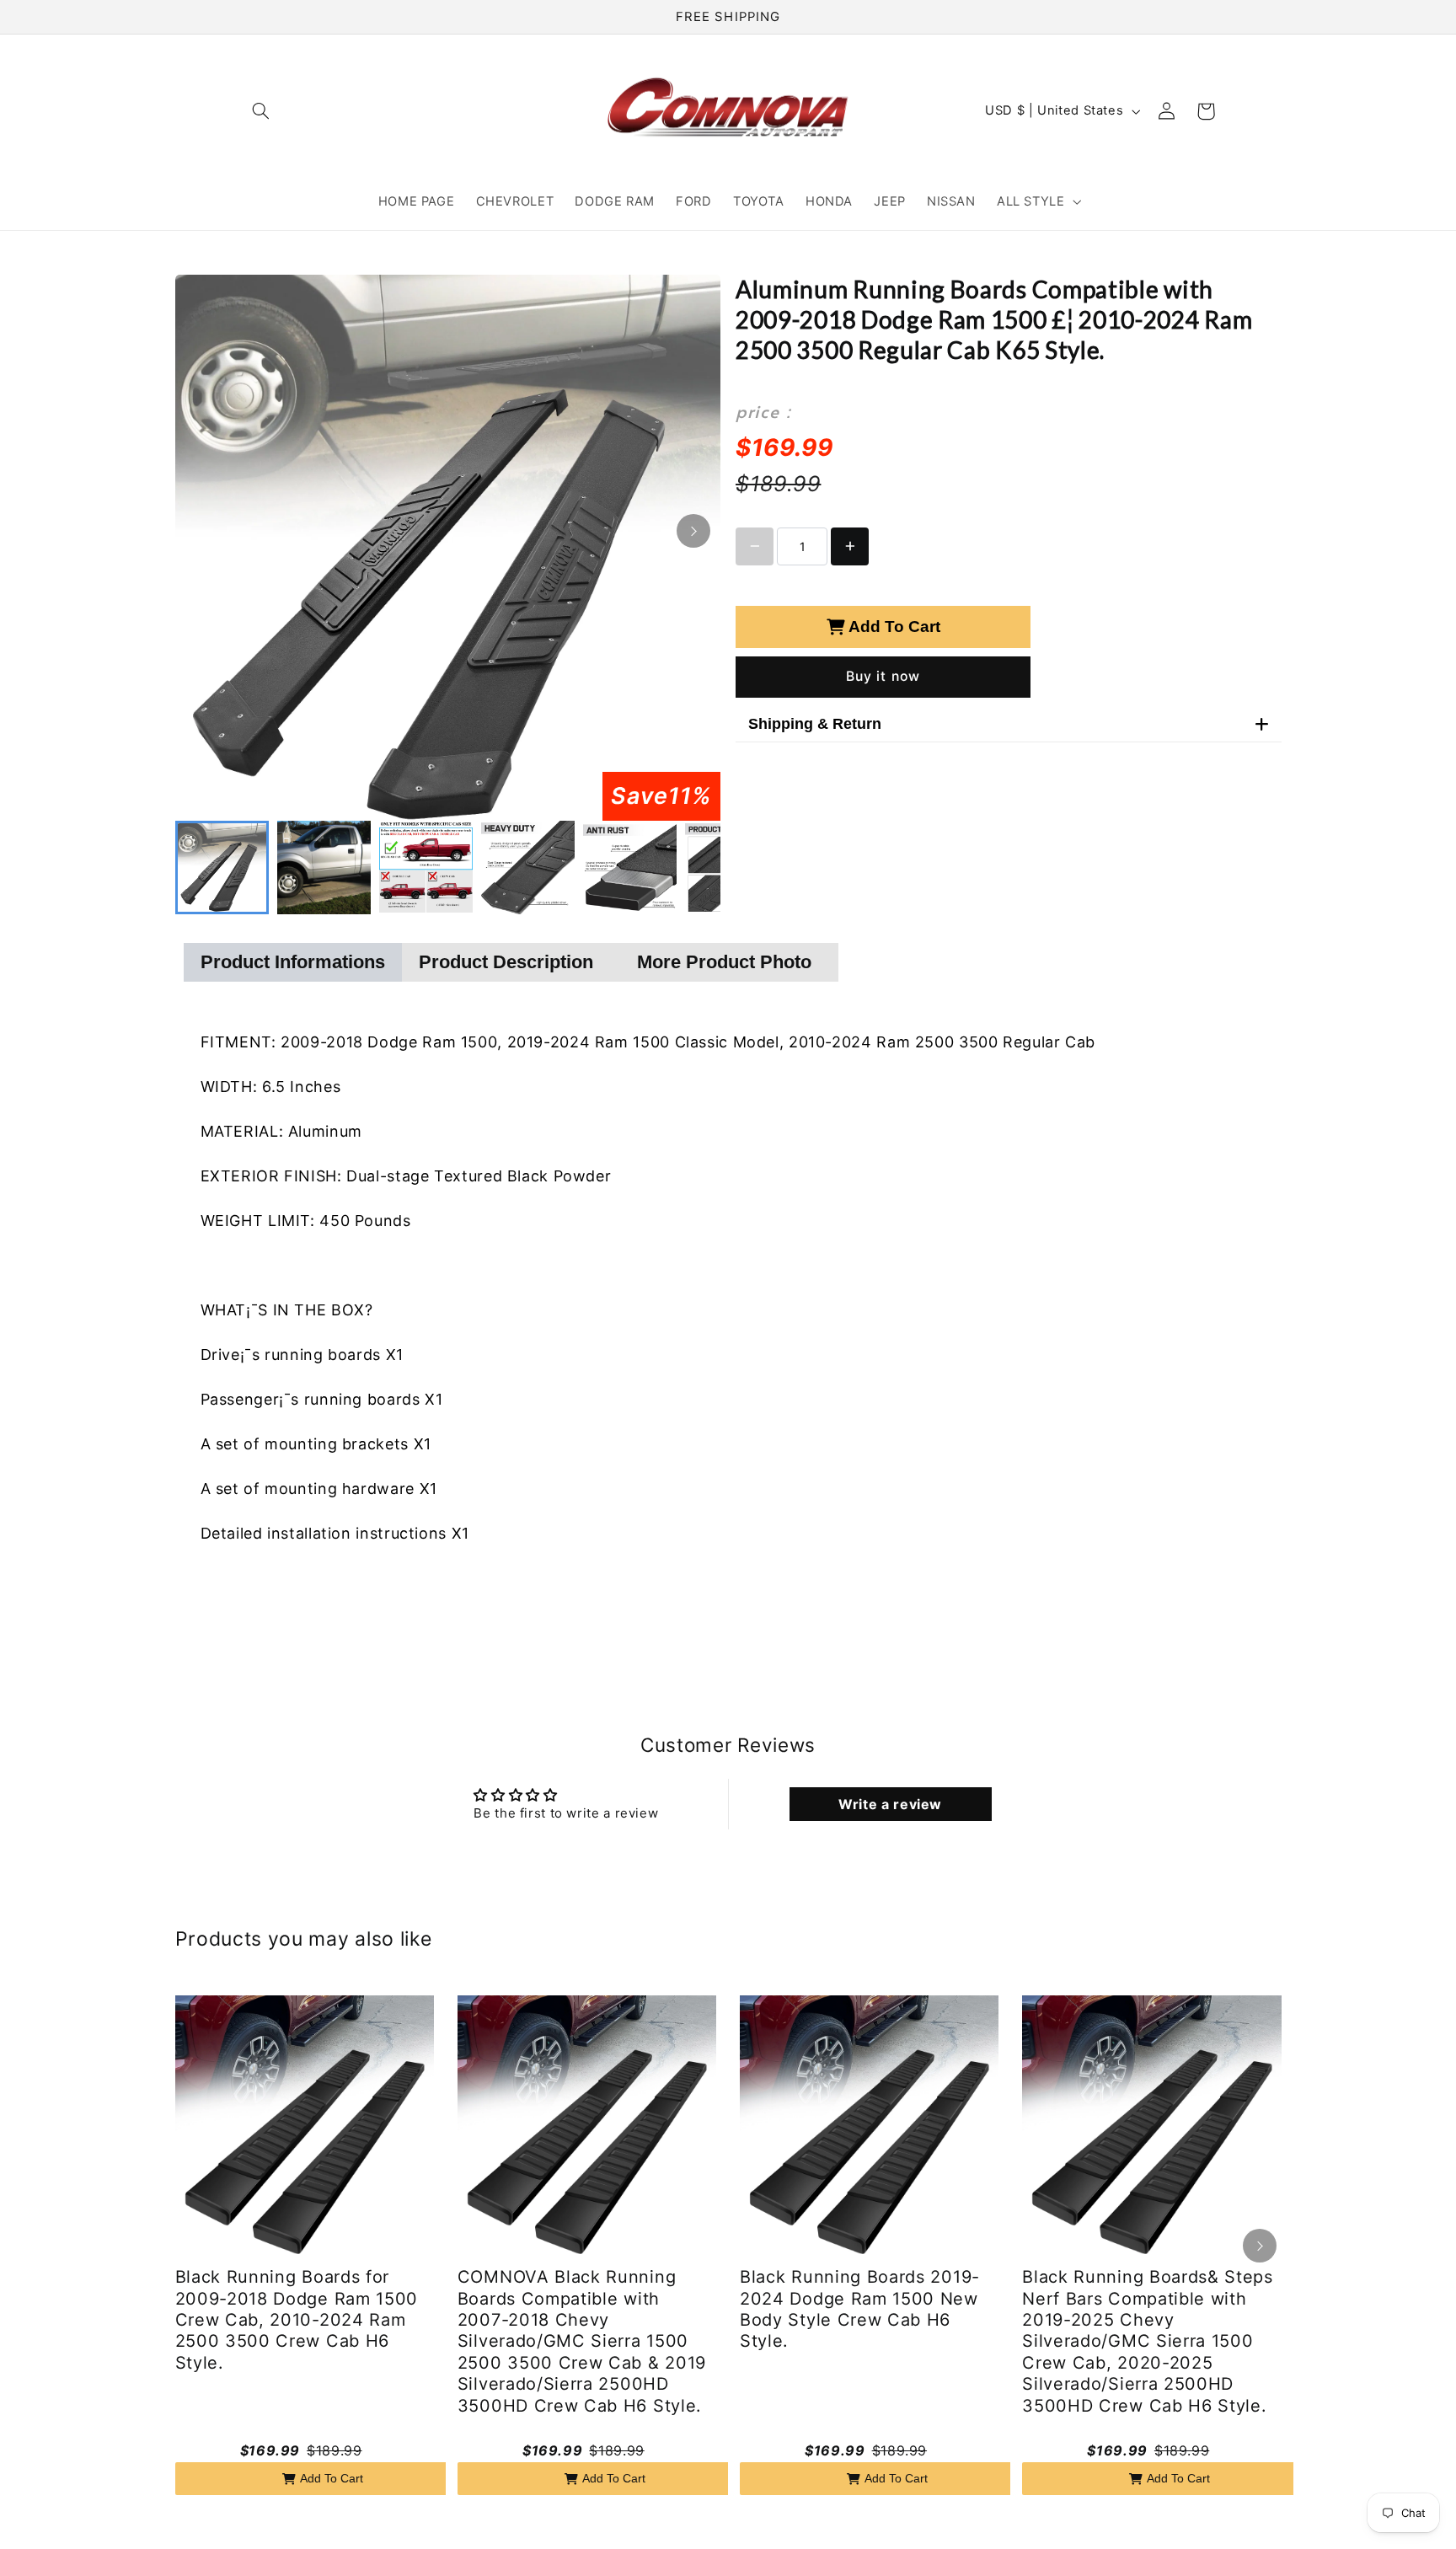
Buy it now (883, 676)
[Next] (693, 531)
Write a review (890, 1804)
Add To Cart (894, 627)
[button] (261, 111)
